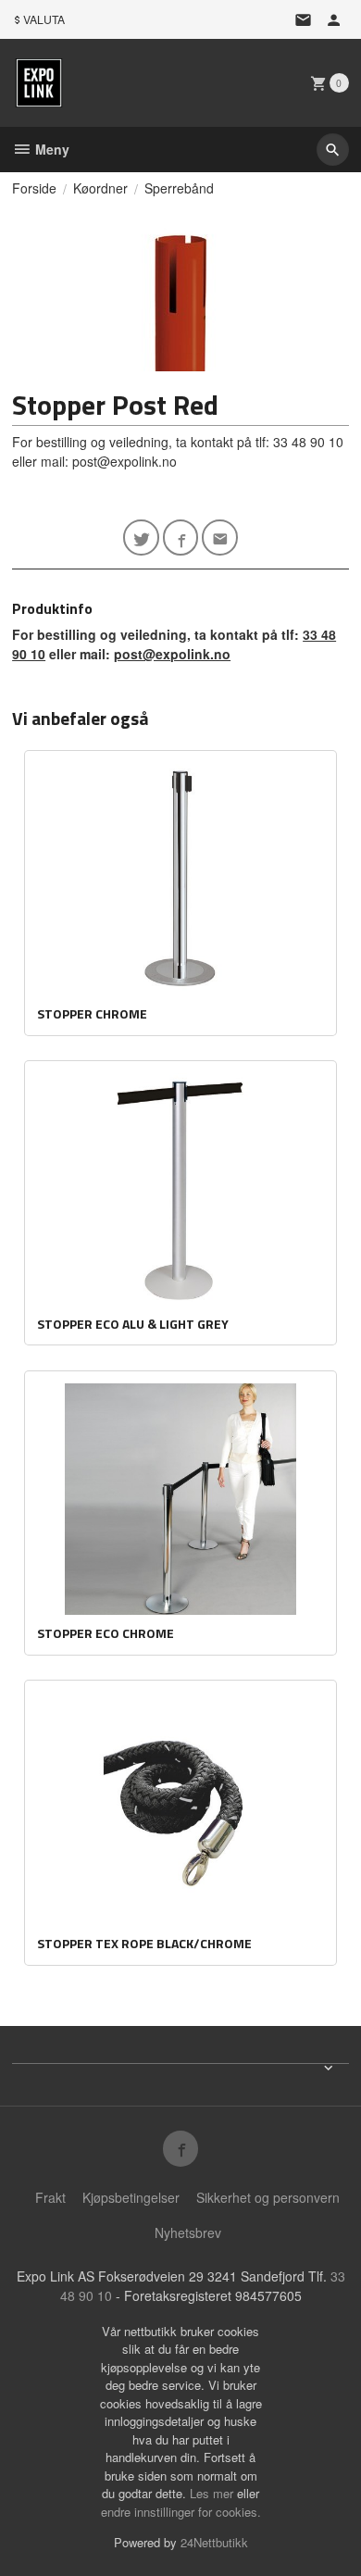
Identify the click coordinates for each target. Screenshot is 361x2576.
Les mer (213, 2493)
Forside (34, 188)
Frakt (50, 2197)
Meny (50, 149)
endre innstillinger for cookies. (181, 2512)
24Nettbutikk (214, 2542)
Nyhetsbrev (188, 2232)
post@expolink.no (172, 654)
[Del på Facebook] (181, 538)
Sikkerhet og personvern (268, 2197)
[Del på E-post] (220, 538)
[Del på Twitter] (141, 538)
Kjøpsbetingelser (131, 2197)
